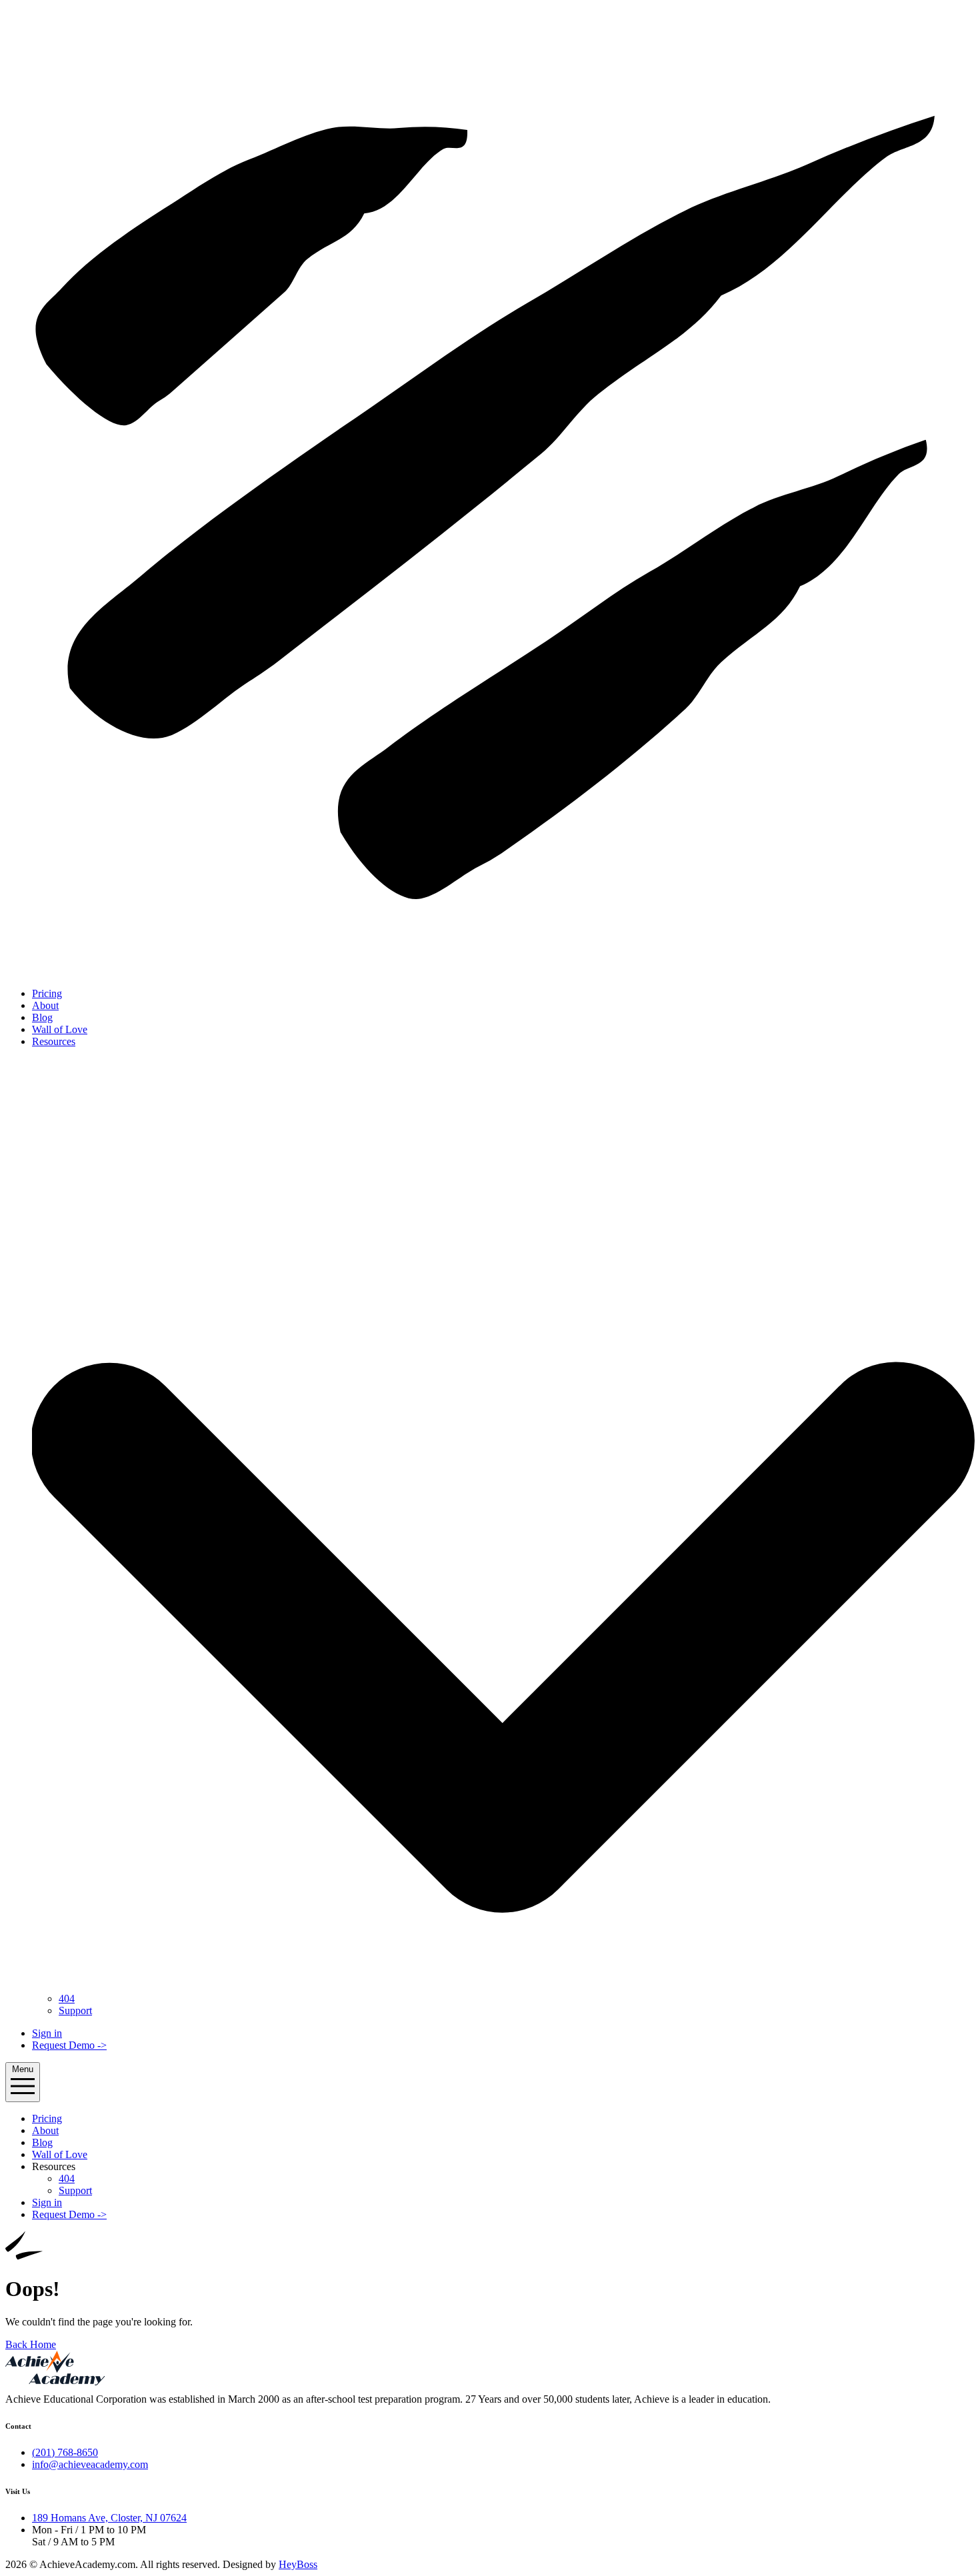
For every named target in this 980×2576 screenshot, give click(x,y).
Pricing (47, 993)
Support (75, 2010)
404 (67, 1998)
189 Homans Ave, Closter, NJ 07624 (109, 2518)
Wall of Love (60, 1029)
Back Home (31, 2344)
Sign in (47, 2033)
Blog (42, 1017)
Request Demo (69, 2045)
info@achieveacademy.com (90, 2464)
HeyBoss (298, 2564)
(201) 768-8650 (65, 2452)
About (45, 1005)
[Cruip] (490, 971)
